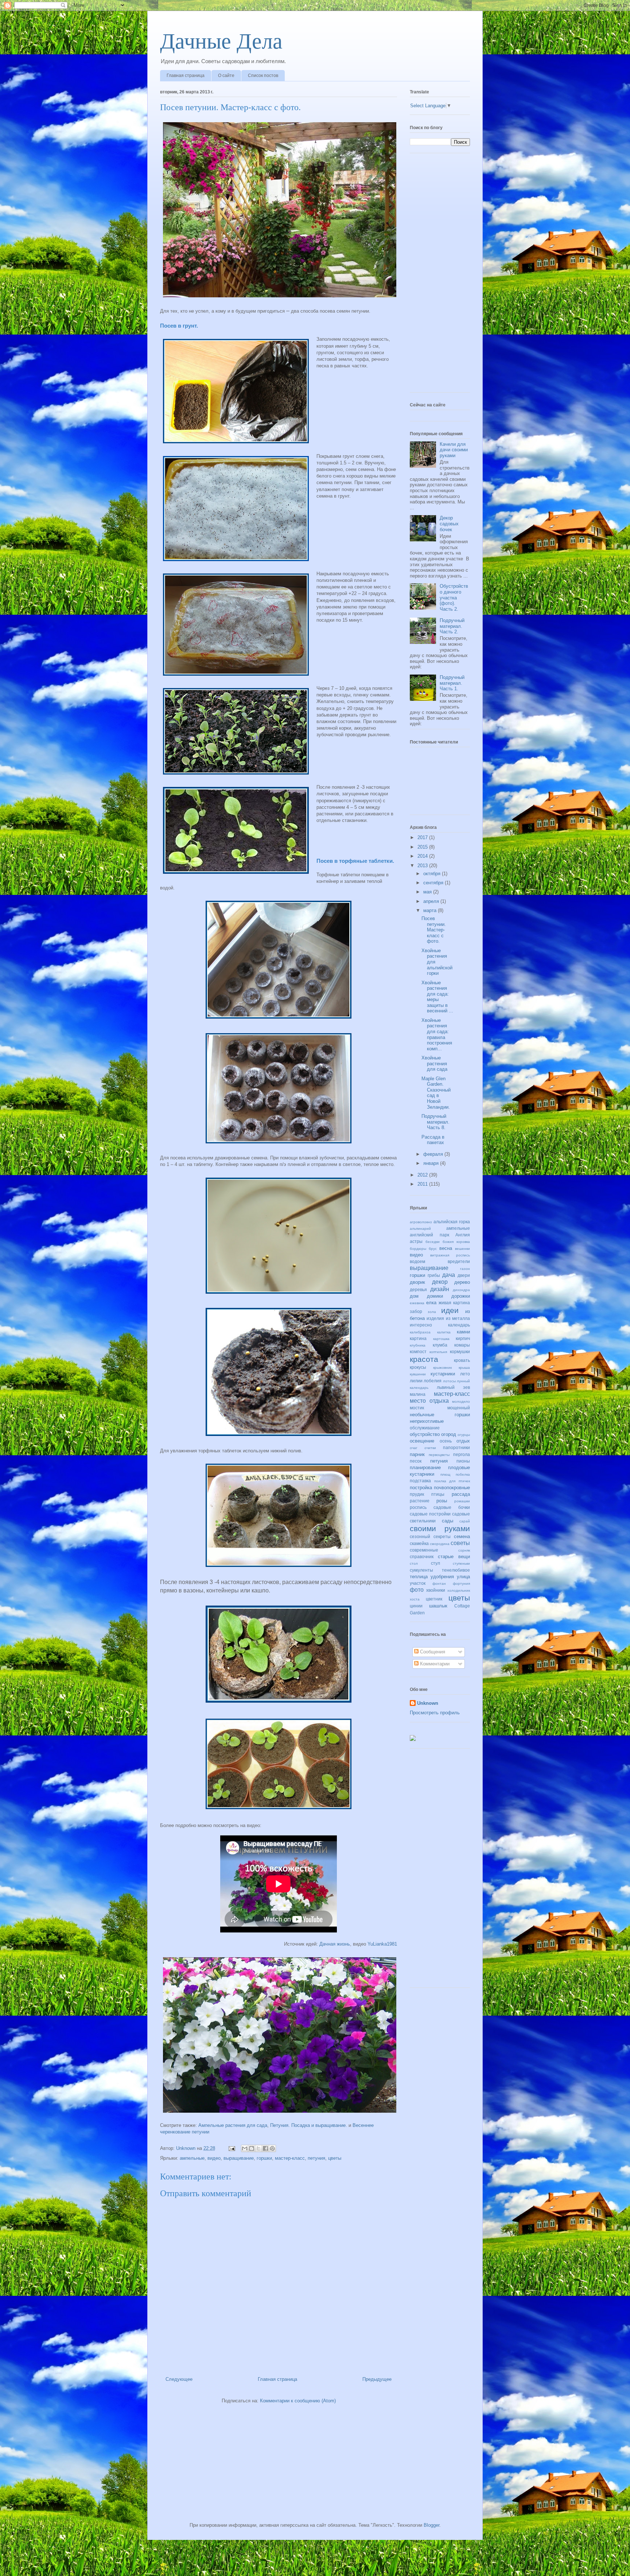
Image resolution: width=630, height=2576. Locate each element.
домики (435, 1296)
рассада (461, 1494)
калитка (444, 1332)
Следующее (179, 2379)
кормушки (460, 1351)
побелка (463, 1474)
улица (463, 1577)
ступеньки (461, 1563)
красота (424, 1359)
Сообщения (432, 1652)
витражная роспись (450, 1255)
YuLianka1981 (382, 1944)
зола (432, 1312)
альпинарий (420, 1229)
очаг (414, 1448)
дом (414, 1296)
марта (431, 910)
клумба (440, 1345)
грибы (434, 1275)
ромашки (462, 1501)
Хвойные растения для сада (434, 1063)
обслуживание (425, 1428)
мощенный (459, 1408)
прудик (417, 1494)
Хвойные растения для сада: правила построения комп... (437, 1034)
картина (418, 1338)
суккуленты (421, 1570)
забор (416, 1311)
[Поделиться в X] (258, 2148)
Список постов (263, 76)
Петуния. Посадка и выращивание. (309, 2125)
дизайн (440, 1289)
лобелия (433, 1381)
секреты (442, 1536)
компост (418, 1351)
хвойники (436, 1590)
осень (446, 1441)
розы (442, 1501)
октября (433, 874)
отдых (463, 1441)
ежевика (417, 1303)
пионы (463, 1461)
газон (465, 1269)
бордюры (418, 1249)
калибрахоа (420, 1332)
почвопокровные (452, 1488)
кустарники (443, 1374)
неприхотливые (427, 1421)
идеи (450, 1310)
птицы (438, 1494)
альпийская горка (452, 1222)
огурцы (464, 1435)
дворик (417, 1282)
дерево (462, 1282)
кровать (462, 1360)
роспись (418, 1507)
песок (416, 1461)
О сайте (226, 76)
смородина (440, 1544)
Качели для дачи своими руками (454, 450)
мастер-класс (290, 2158)
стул (435, 1563)
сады (448, 1521)
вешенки (462, 1249)
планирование (425, 1467)
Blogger (431, 2525)
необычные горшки (440, 1415)
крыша (464, 1368)
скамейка (419, 1543)
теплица (419, 1577)
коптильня (438, 1352)
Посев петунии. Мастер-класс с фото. (434, 930)
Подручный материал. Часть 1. (452, 683)
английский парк (429, 1235)
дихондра (461, 1290)
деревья (418, 1289)
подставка (420, 1481)
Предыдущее (377, 2379)
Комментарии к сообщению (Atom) (298, 2401)
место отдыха (429, 1401)
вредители (459, 1261)
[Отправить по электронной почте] (245, 2148)
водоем (417, 1261)
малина (418, 1394)
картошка (441, 1339)
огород (449, 1434)
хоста (415, 1599)
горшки (264, 2158)
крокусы (418, 1367)
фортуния (461, 1584)
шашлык (438, 1606)
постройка (421, 1488)
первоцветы (439, 1455)
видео (214, 2158)
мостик (417, 1408)
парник (417, 1454)
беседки (433, 1242)
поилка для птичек (452, 1481)
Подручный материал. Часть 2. (452, 626)
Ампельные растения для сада (233, 2125)
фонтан (439, 1584)
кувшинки (418, 1374)
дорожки (461, 1296)
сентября (434, 883)
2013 (423, 866)
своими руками (440, 1528)
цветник (434, 1599)
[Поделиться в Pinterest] (272, 2148)
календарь (459, 1325)
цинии (416, 1606)
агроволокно (421, 1222)
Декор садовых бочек (449, 524)
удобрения (442, 1577)
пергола (462, 1454)
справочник (422, 1557)
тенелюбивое (456, 1570)
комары (462, 1345)
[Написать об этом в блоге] (252, 2148)
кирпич (463, 1338)
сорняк (464, 1550)
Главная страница (186, 76)
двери (464, 1275)
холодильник (459, 1590)
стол (414, 1563)
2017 (423, 837)
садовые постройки (430, 1514)
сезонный (420, 1536)
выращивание (239, 2158)
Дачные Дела (221, 41)
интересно (421, 1325)
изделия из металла (448, 1318)
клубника (418, 1345)
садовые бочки (452, 1507)
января (432, 1163)
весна (446, 1248)
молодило (461, 1401)
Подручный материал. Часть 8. (435, 1122)
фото (417, 1590)
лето (465, 1374)
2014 (423, 856)
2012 (423, 1175)
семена (462, 1536)
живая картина (454, 1303)
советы (460, 1543)
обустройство (425, 1434)
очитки (430, 1448)
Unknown (428, 1703)
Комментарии (434, 1664)
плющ (445, 1474)
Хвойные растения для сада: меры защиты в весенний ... (437, 997)
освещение (422, 1441)
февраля (434, 1154)
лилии (416, 1381)
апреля (432, 901)
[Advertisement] (439, 275)
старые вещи (454, 1557)
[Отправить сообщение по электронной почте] (231, 2148)
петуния (316, 2158)
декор (440, 1282)
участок (418, 1583)
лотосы (449, 1381)
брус (433, 1249)
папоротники (456, 1447)
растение (420, 1501)
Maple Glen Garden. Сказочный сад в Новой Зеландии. (436, 1093)
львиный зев (453, 1387)
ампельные (192, 2158)
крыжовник (442, 1368)
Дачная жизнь (335, 1944)
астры (416, 1241)
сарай (465, 1521)
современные (424, 1550)
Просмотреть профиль (435, 1713)
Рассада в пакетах (433, 1140)
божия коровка (456, 1242)
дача (449, 1275)
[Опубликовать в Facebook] (265, 2148)
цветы (335, 2158)
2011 (423, 1184)
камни (463, 1332)
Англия (463, 1235)
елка (431, 1303)
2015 (423, 847)
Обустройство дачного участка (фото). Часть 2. (454, 597)
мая (428, 892)
